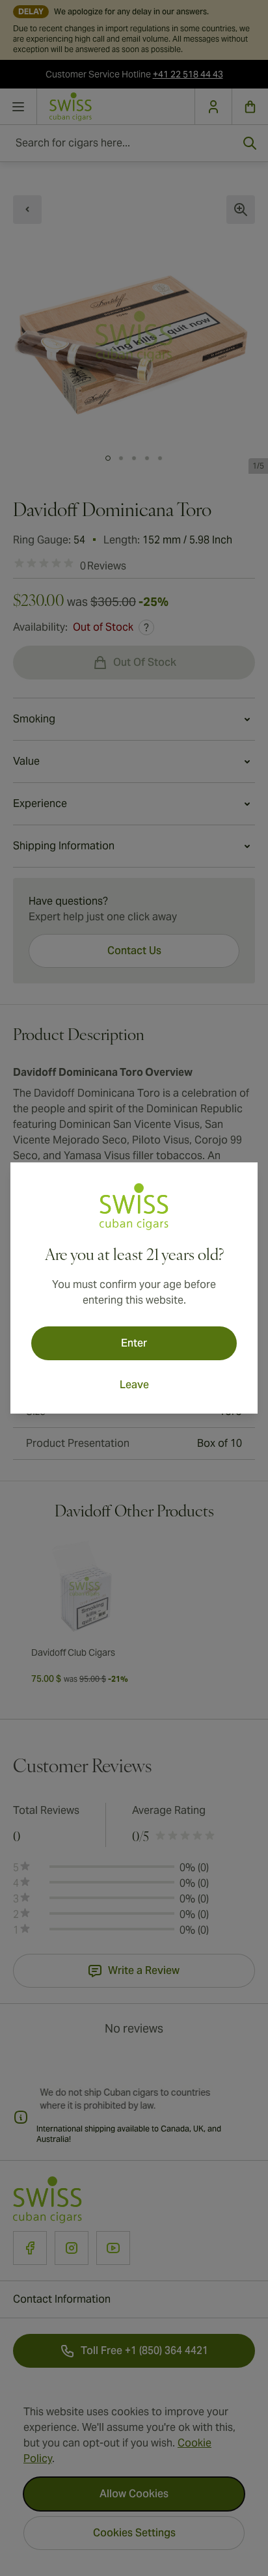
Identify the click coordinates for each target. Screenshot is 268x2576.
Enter (134, 1343)
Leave (134, 1385)
